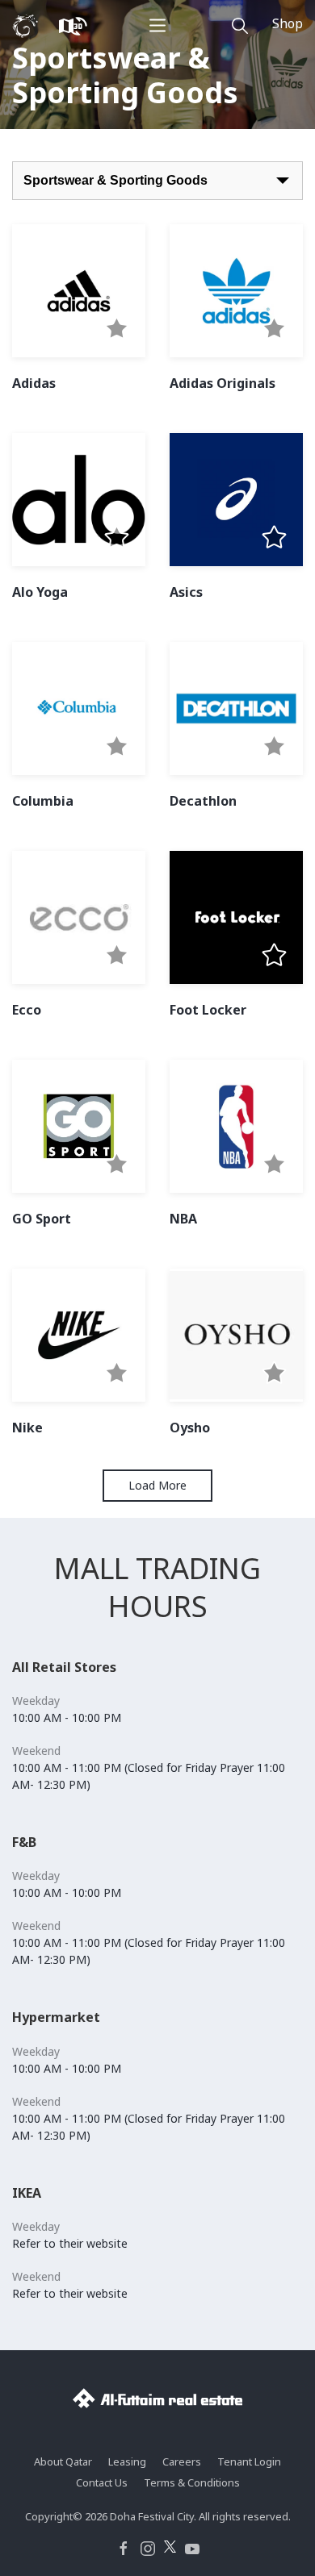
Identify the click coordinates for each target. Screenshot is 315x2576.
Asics (186, 592)
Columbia (43, 801)
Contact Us (102, 2482)
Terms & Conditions (192, 2482)
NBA (183, 1219)
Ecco (27, 1010)
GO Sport (42, 1219)
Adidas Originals (223, 383)
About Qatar (63, 2461)
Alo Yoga (40, 592)
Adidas (34, 383)
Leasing (127, 2461)
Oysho (190, 1428)
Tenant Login (249, 2461)
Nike (27, 1428)
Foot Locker (208, 1010)
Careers (182, 2461)
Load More (157, 1485)
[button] (117, 329)
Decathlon (203, 801)
